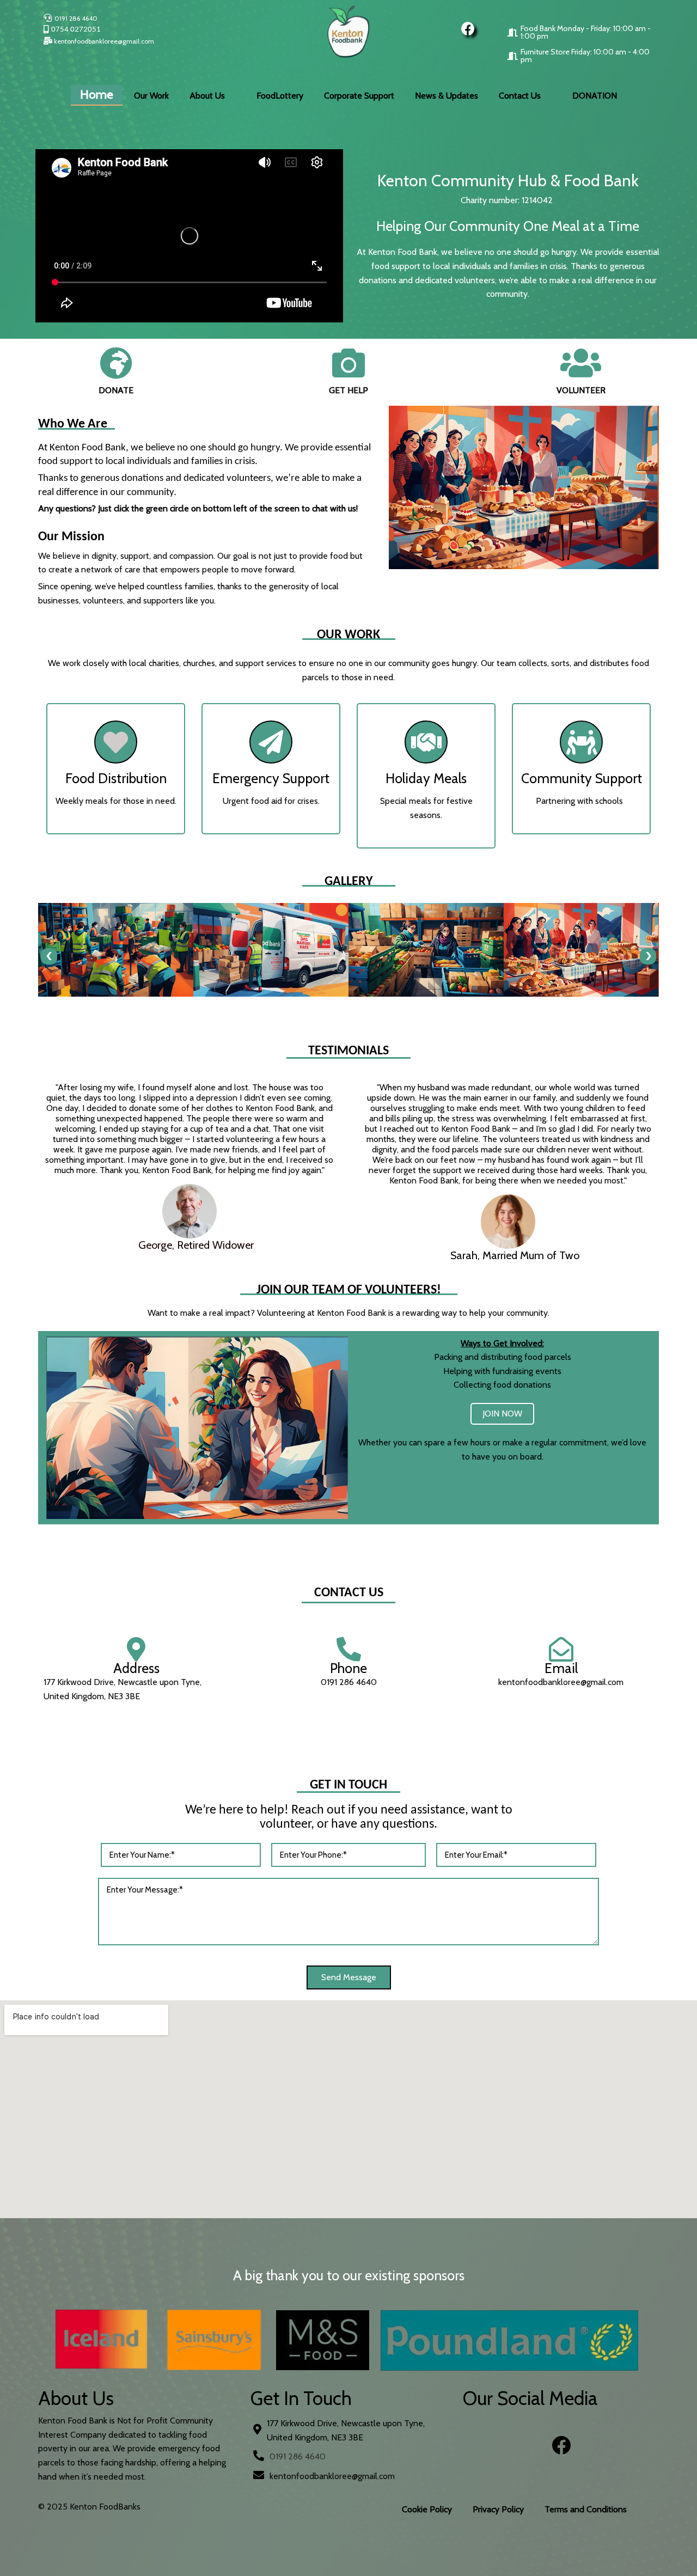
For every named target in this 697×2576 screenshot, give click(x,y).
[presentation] (49, 956)
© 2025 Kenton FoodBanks (89, 2507)
